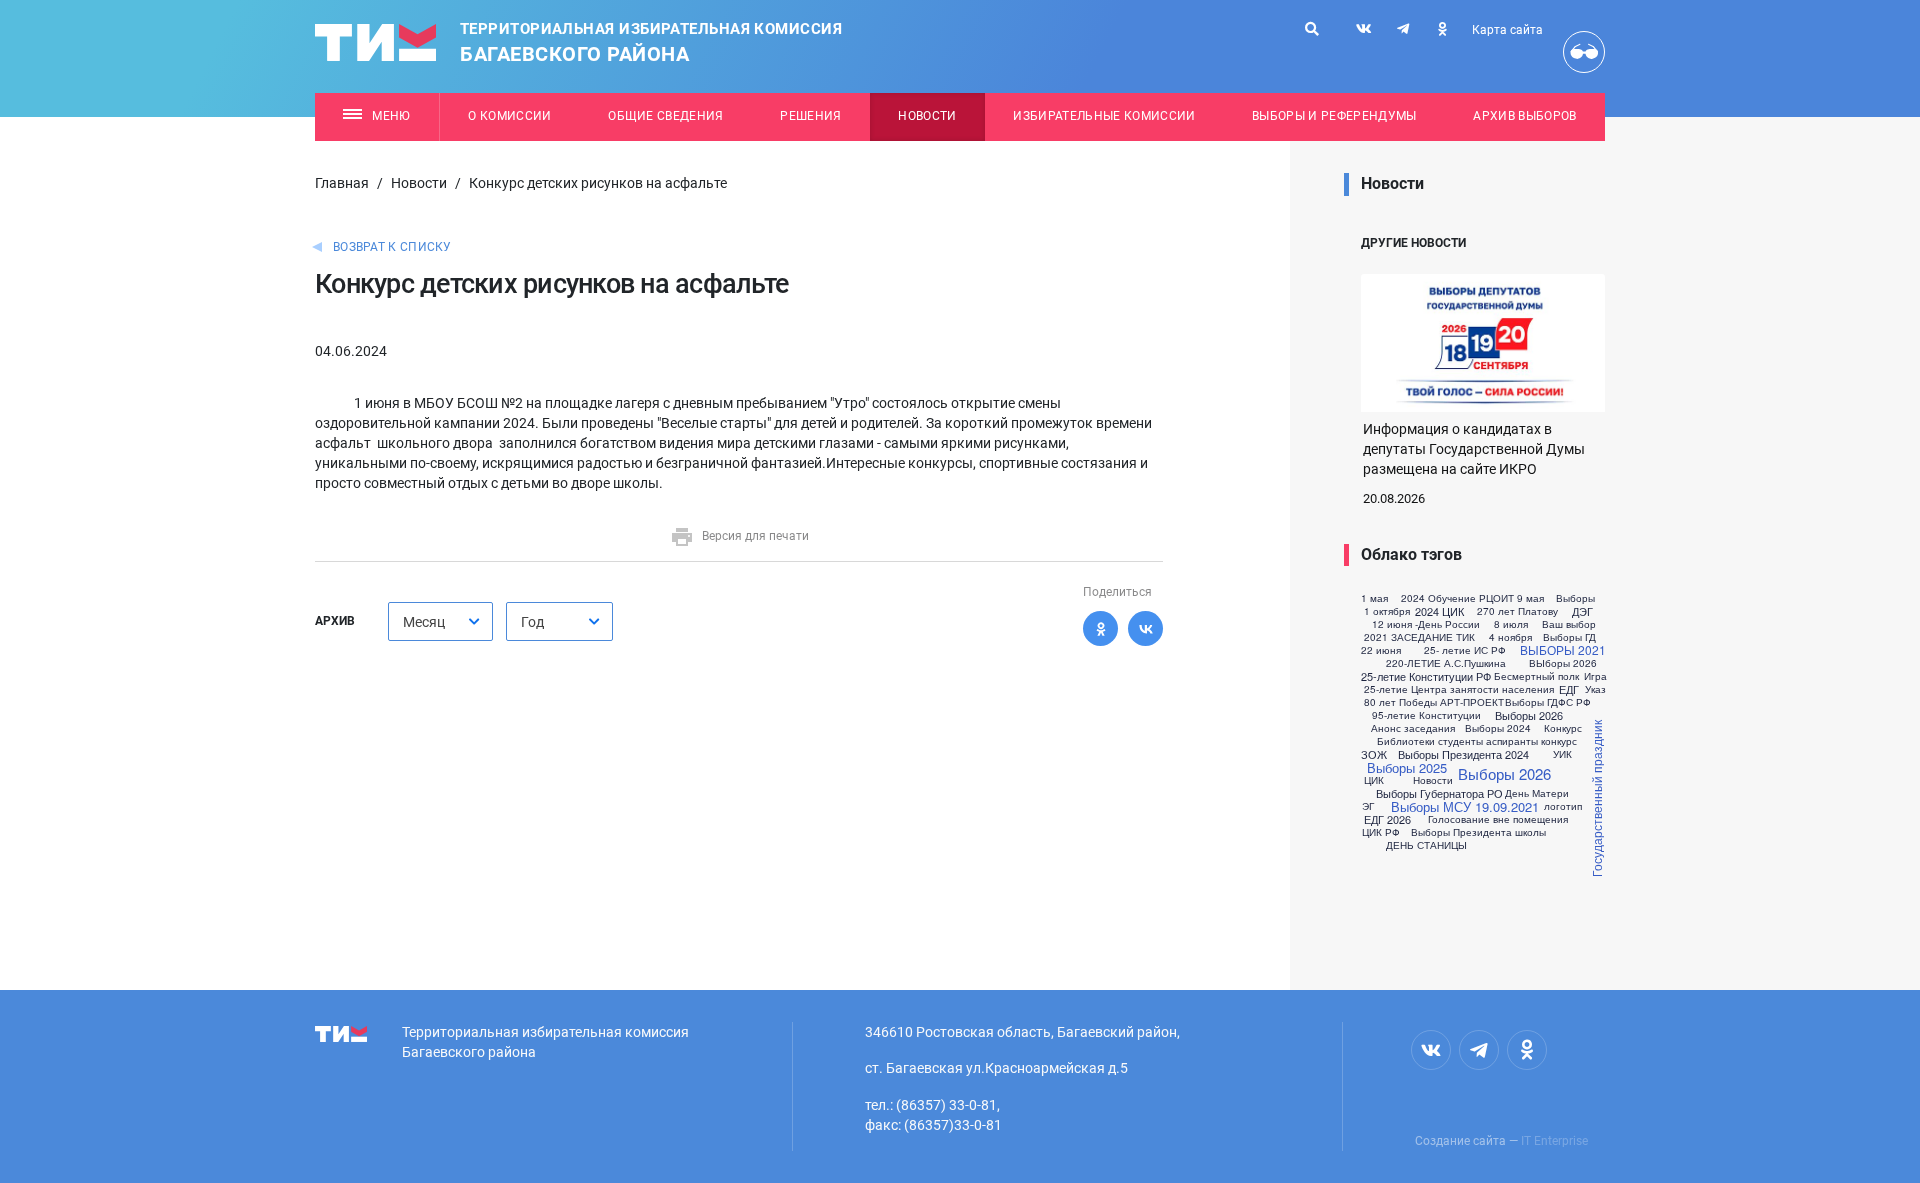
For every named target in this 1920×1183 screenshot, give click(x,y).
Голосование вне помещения (1498, 819)
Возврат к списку (392, 247)
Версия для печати (755, 536)
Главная (342, 183)
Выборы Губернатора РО (1439, 793)
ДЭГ (1582, 611)
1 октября (1387, 611)
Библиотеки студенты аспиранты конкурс (1477, 741)
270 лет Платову (1517, 611)
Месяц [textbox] (424, 622)
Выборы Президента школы (1478, 832)
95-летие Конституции (1426, 715)
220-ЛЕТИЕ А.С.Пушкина (1446, 663)
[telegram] (1403, 29)
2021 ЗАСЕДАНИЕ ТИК (1419, 637)
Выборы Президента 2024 (1463, 754)
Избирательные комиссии (1104, 116)
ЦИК (1374, 780)
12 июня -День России (1426, 624)
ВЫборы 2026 (1563, 663)
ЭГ (1368, 806)
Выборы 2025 (1407, 767)
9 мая (1530, 598)
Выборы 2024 (1498, 728)
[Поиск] (1312, 29)
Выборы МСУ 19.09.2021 (1465, 806)
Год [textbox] (532, 622)
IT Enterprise (1554, 1141)
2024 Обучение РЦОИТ (1457, 598)
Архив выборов (1524, 116)
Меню (391, 116)
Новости (927, 116)
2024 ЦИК (1439, 611)
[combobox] (440, 621)
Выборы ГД (1569, 637)
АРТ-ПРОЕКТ (1472, 702)
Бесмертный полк (1536, 676)
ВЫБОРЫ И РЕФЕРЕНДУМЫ (1334, 116)
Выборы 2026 (1529, 715)
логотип (1563, 806)
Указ (1595, 689)
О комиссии (509, 116)
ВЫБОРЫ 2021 (1563, 650)
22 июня (1381, 650)
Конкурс (1563, 728)
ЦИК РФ (1381, 832)
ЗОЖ (1374, 754)
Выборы (1575, 598)
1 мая (1374, 598)
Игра (1595, 676)
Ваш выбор (1569, 624)
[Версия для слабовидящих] (1584, 52)
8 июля (1511, 624)
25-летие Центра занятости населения (1459, 689)
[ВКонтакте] (1145, 628)
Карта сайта (1507, 30)
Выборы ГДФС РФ (1548, 702)
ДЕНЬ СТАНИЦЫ (1426, 845)
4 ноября (1510, 637)
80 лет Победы (1400, 702)
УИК (1562, 754)
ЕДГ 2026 (1387, 819)
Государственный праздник (1596, 798)
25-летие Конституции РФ (1426, 676)
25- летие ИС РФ (1465, 650)
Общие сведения (666, 116)
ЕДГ (1569, 689)
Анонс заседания (1413, 728)
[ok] (1442, 29)
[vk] (1364, 29)
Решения (810, 116)
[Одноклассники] (1100, 628)
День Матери (1537, 793)
